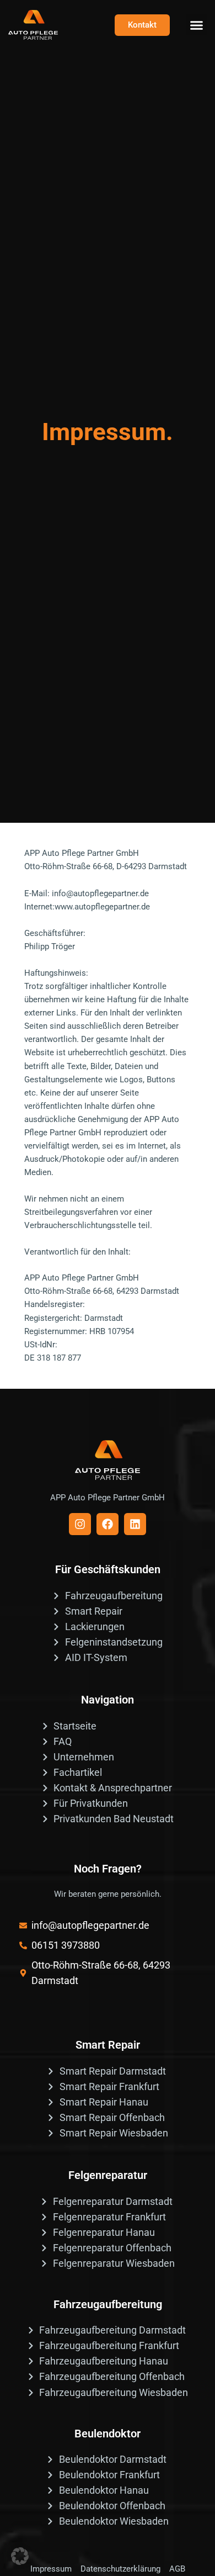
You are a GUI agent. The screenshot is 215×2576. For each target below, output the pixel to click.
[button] (197, 25)
